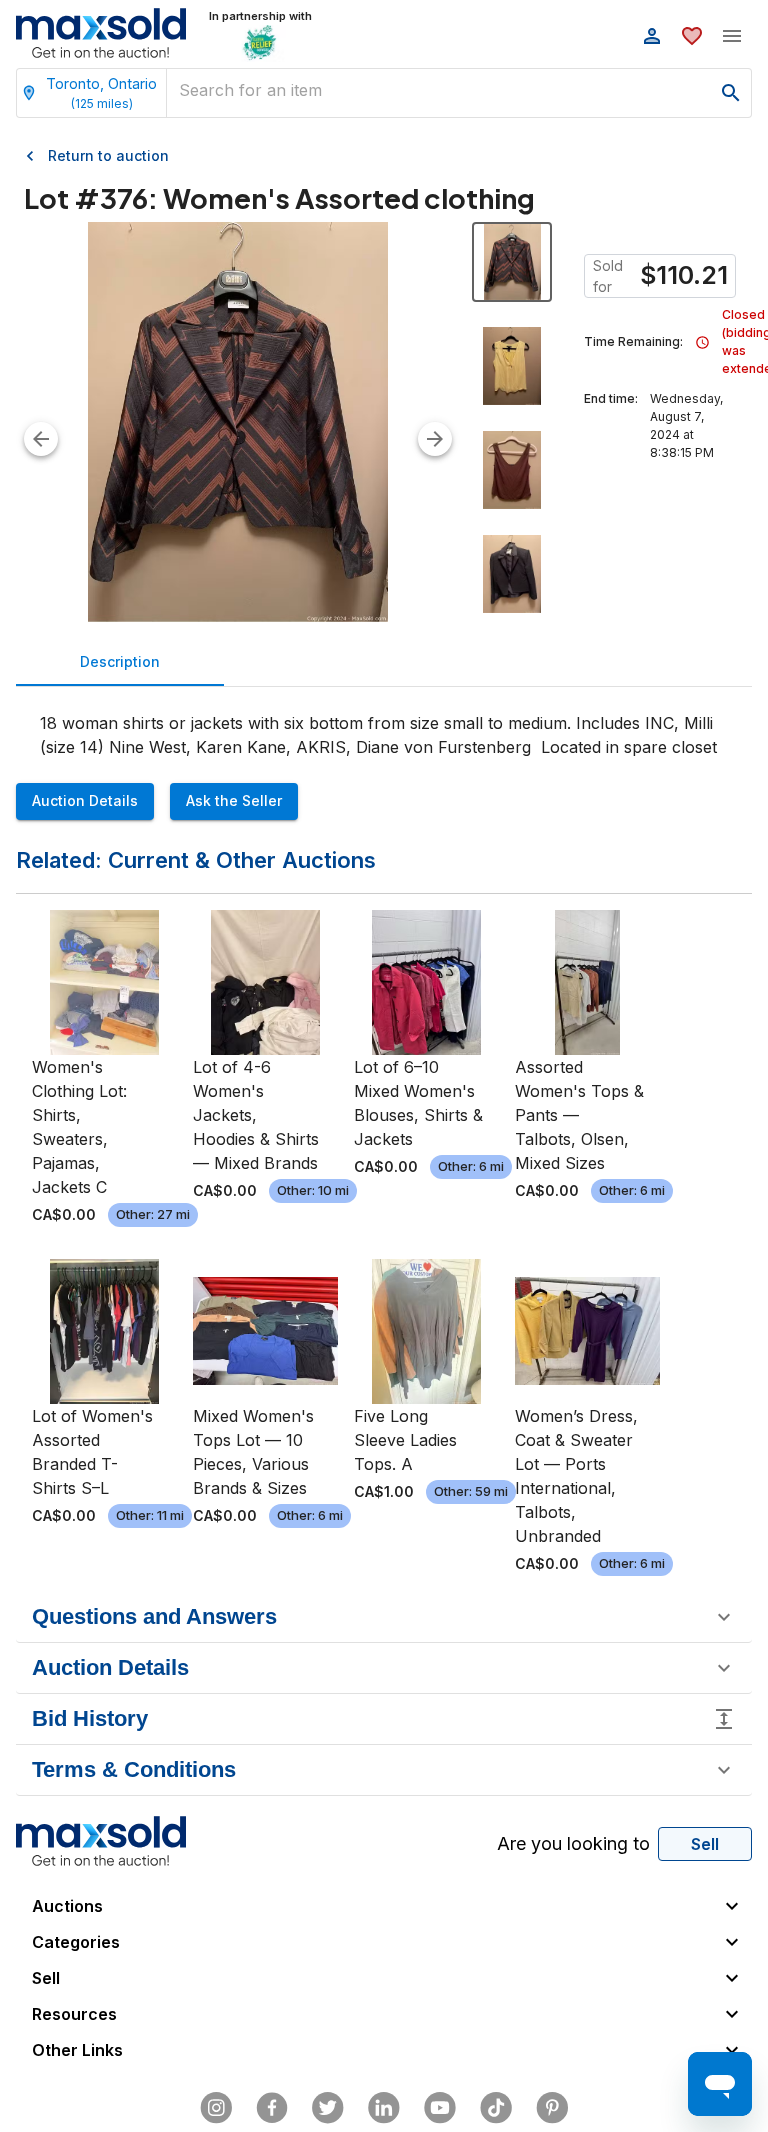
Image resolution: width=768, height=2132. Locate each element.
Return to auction (108, 155)
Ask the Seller (234, 800)
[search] (731, 93)
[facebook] (272, 2108)
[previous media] (41, 439)
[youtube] (440, 2108)
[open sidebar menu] (732, 36)
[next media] (435, 439)
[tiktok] (496, 2108)
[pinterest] (552, 2108)
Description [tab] (120, 661)
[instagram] (216, 2108)
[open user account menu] (652, 36)
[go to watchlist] (692, 36)
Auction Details (85, 800)
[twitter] (328, 2108)
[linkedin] (384, 2108)
